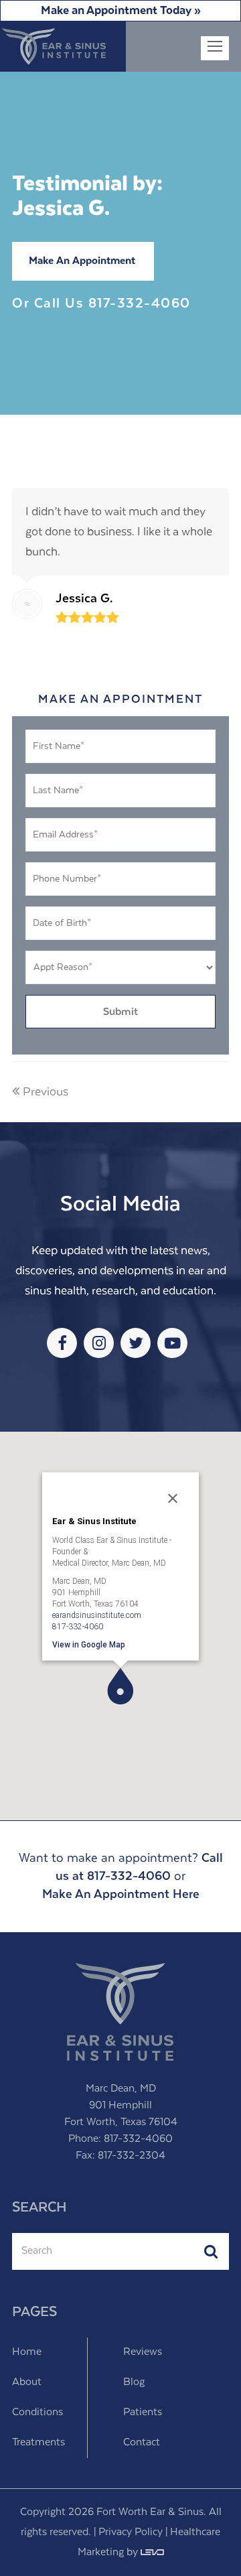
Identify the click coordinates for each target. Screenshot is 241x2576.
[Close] (173, 1498)
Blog (134, 2382)
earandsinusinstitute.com (97, 1615)
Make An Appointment (82, 261)
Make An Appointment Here (121, 1894)
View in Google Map (89, 1644)
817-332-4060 (140, 304)
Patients (143, 2413)
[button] (120, 1686)
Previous (46, 1092)
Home (27, 2352)
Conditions (37, 2413)
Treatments (38, 2443)
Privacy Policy (131, 2532)
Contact (142, 2443)
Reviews (143, 2352)
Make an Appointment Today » (121, 11)
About (27, 2382)
